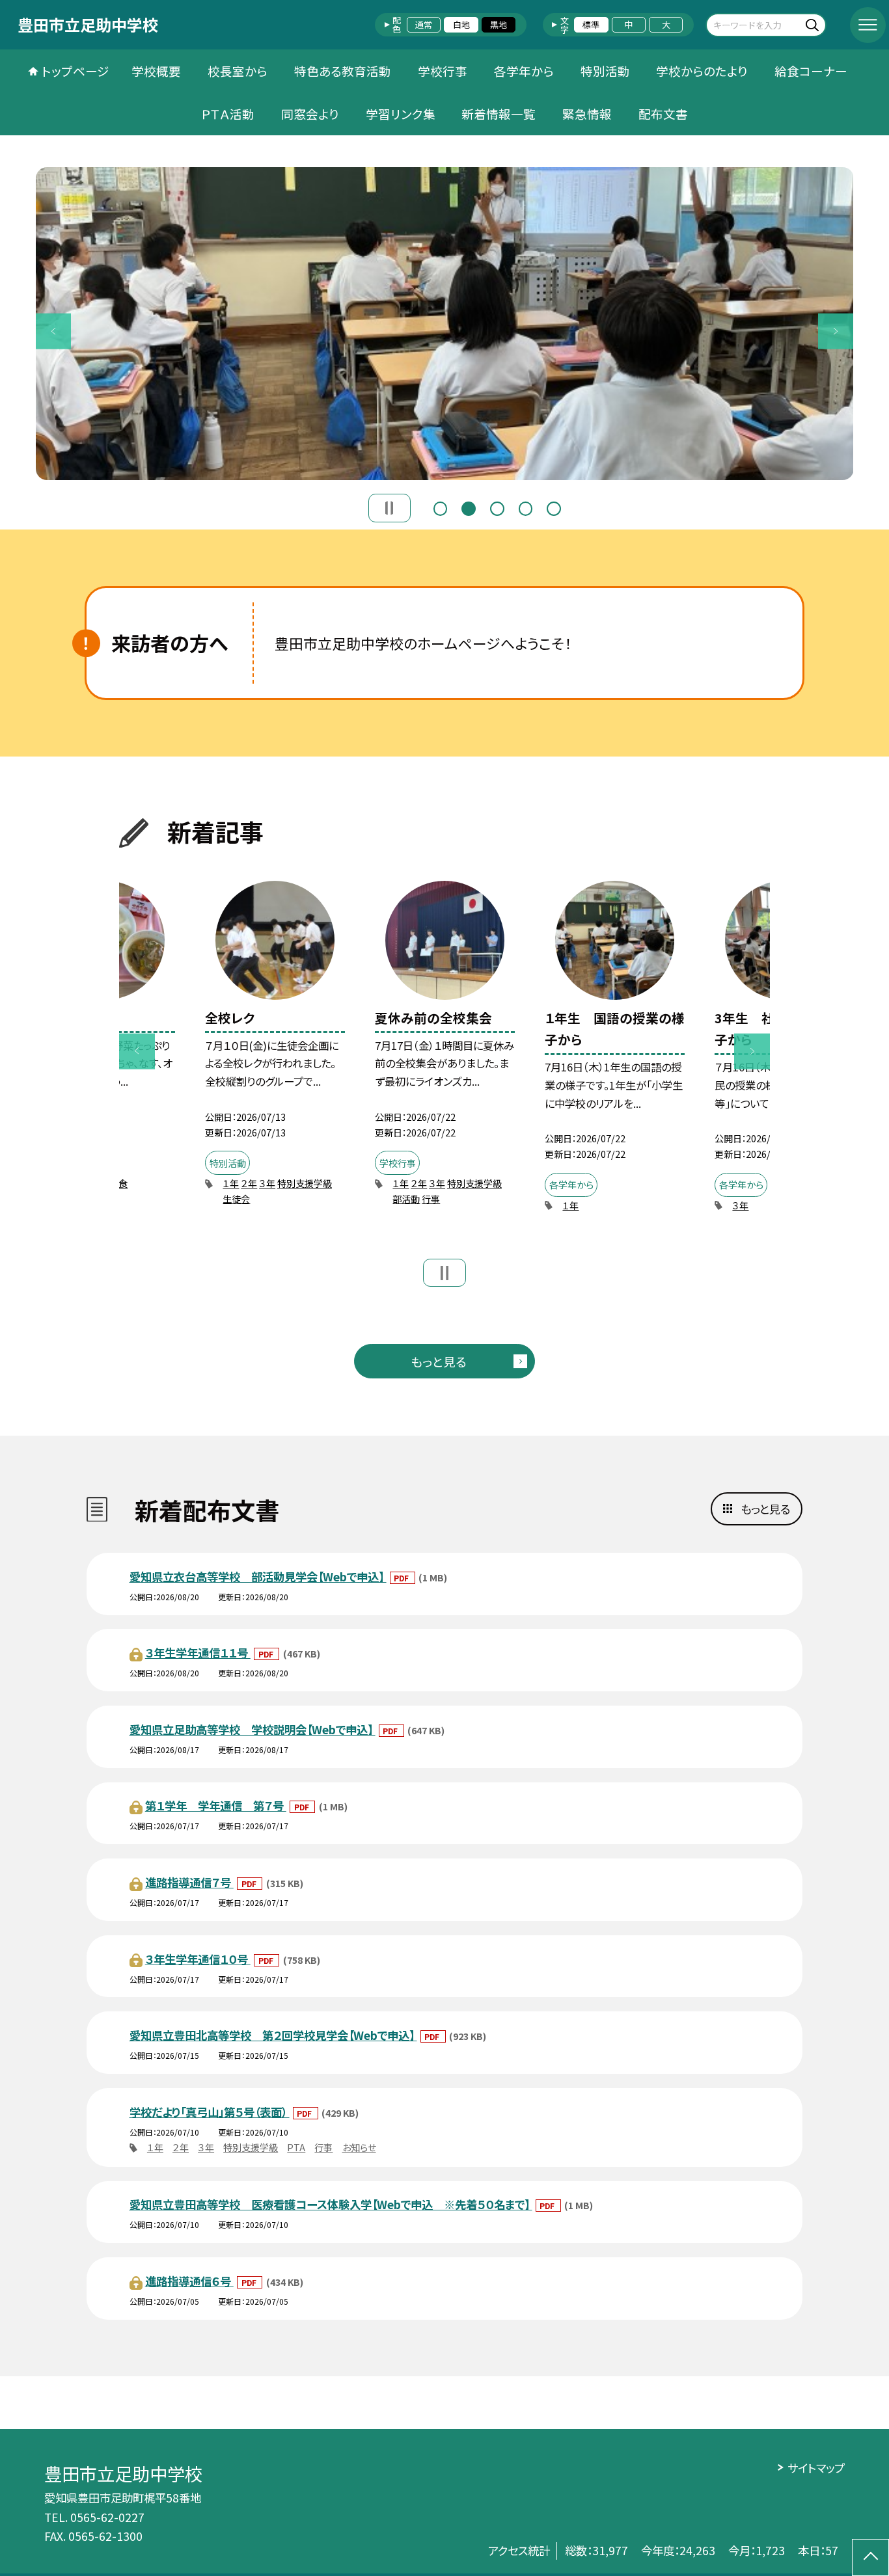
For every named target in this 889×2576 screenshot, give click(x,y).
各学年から (524, 71)
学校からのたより (702, 71)
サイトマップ (816, 2468)
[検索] (814, 24)
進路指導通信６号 (189, 2281)
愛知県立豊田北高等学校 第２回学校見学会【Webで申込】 (273, 2035)
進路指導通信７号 (189, 1882)
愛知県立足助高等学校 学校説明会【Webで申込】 (253, 1729)
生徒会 (236, 1199)
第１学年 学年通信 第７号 (216, 1805)
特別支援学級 (305, 1183)
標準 (591, 24)
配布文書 (663, 114)
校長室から (238, 71)
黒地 (499, 24)
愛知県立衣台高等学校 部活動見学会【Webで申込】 (258, 1576)
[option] (445, 323)
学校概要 (156, 71)
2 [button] (469, 507)
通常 (424, 24)
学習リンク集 (401, 114)
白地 (461, 24)
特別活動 (605, 71)
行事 (431, 1199)
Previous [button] (54, 331)
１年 (231, 1183)
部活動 (406, 1199)
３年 (267, 1183)
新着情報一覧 (499, 114)
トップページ (75, 71)
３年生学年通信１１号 (198, 1653)
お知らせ (359, 2147)
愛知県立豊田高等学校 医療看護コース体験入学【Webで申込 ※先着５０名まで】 (331, 2204)
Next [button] (836, 331)
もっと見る (439, 1361)
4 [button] (526, 507)
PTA (296, 2147)
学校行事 (443, 71)
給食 (118, 1183)
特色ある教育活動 (343, 71)
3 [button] (497, 507)
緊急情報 (587, 114)
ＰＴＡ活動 (228, 114)
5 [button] (554, 507)
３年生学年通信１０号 (198, 1959)
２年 (249, 1183)
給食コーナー (811, 71)
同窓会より (310, 114)
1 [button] (441, 507)
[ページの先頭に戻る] (870, 2557)
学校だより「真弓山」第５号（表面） (210, 2112)
